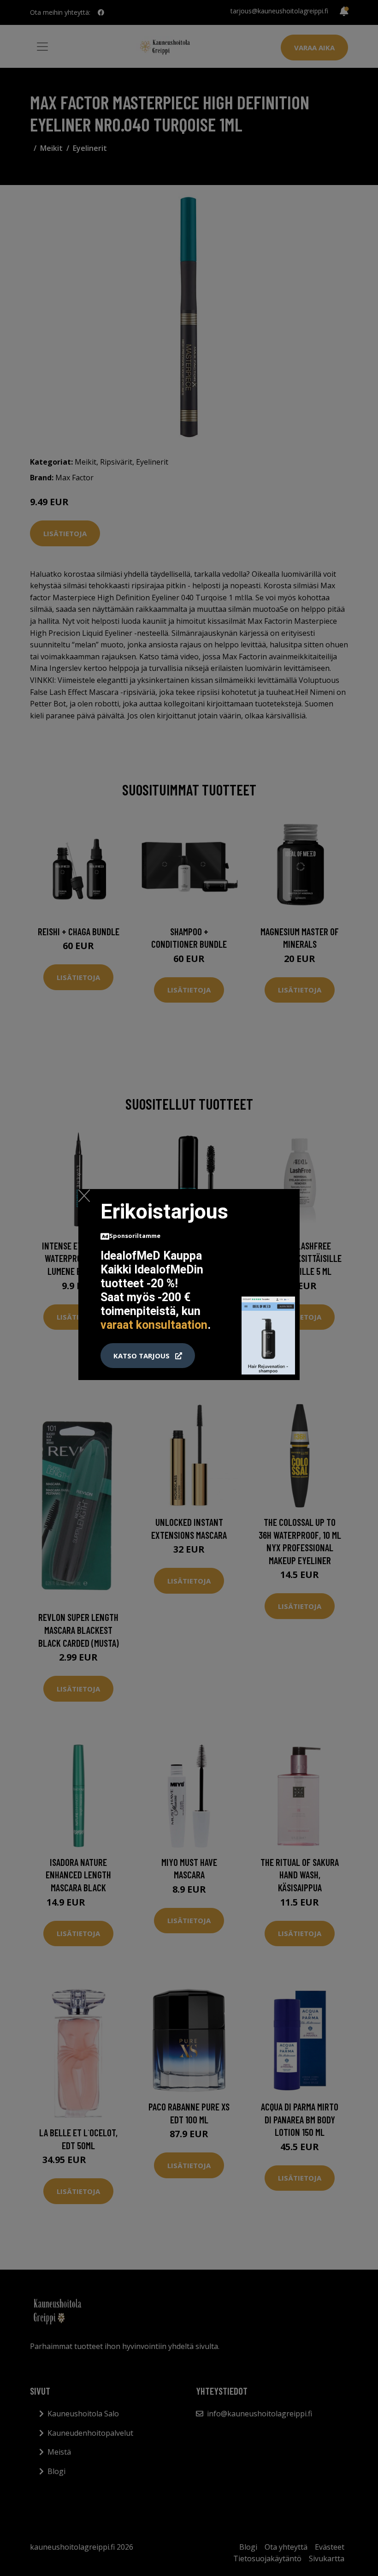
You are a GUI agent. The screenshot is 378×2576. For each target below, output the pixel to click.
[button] (148, 1356)
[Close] (84, 1195)
